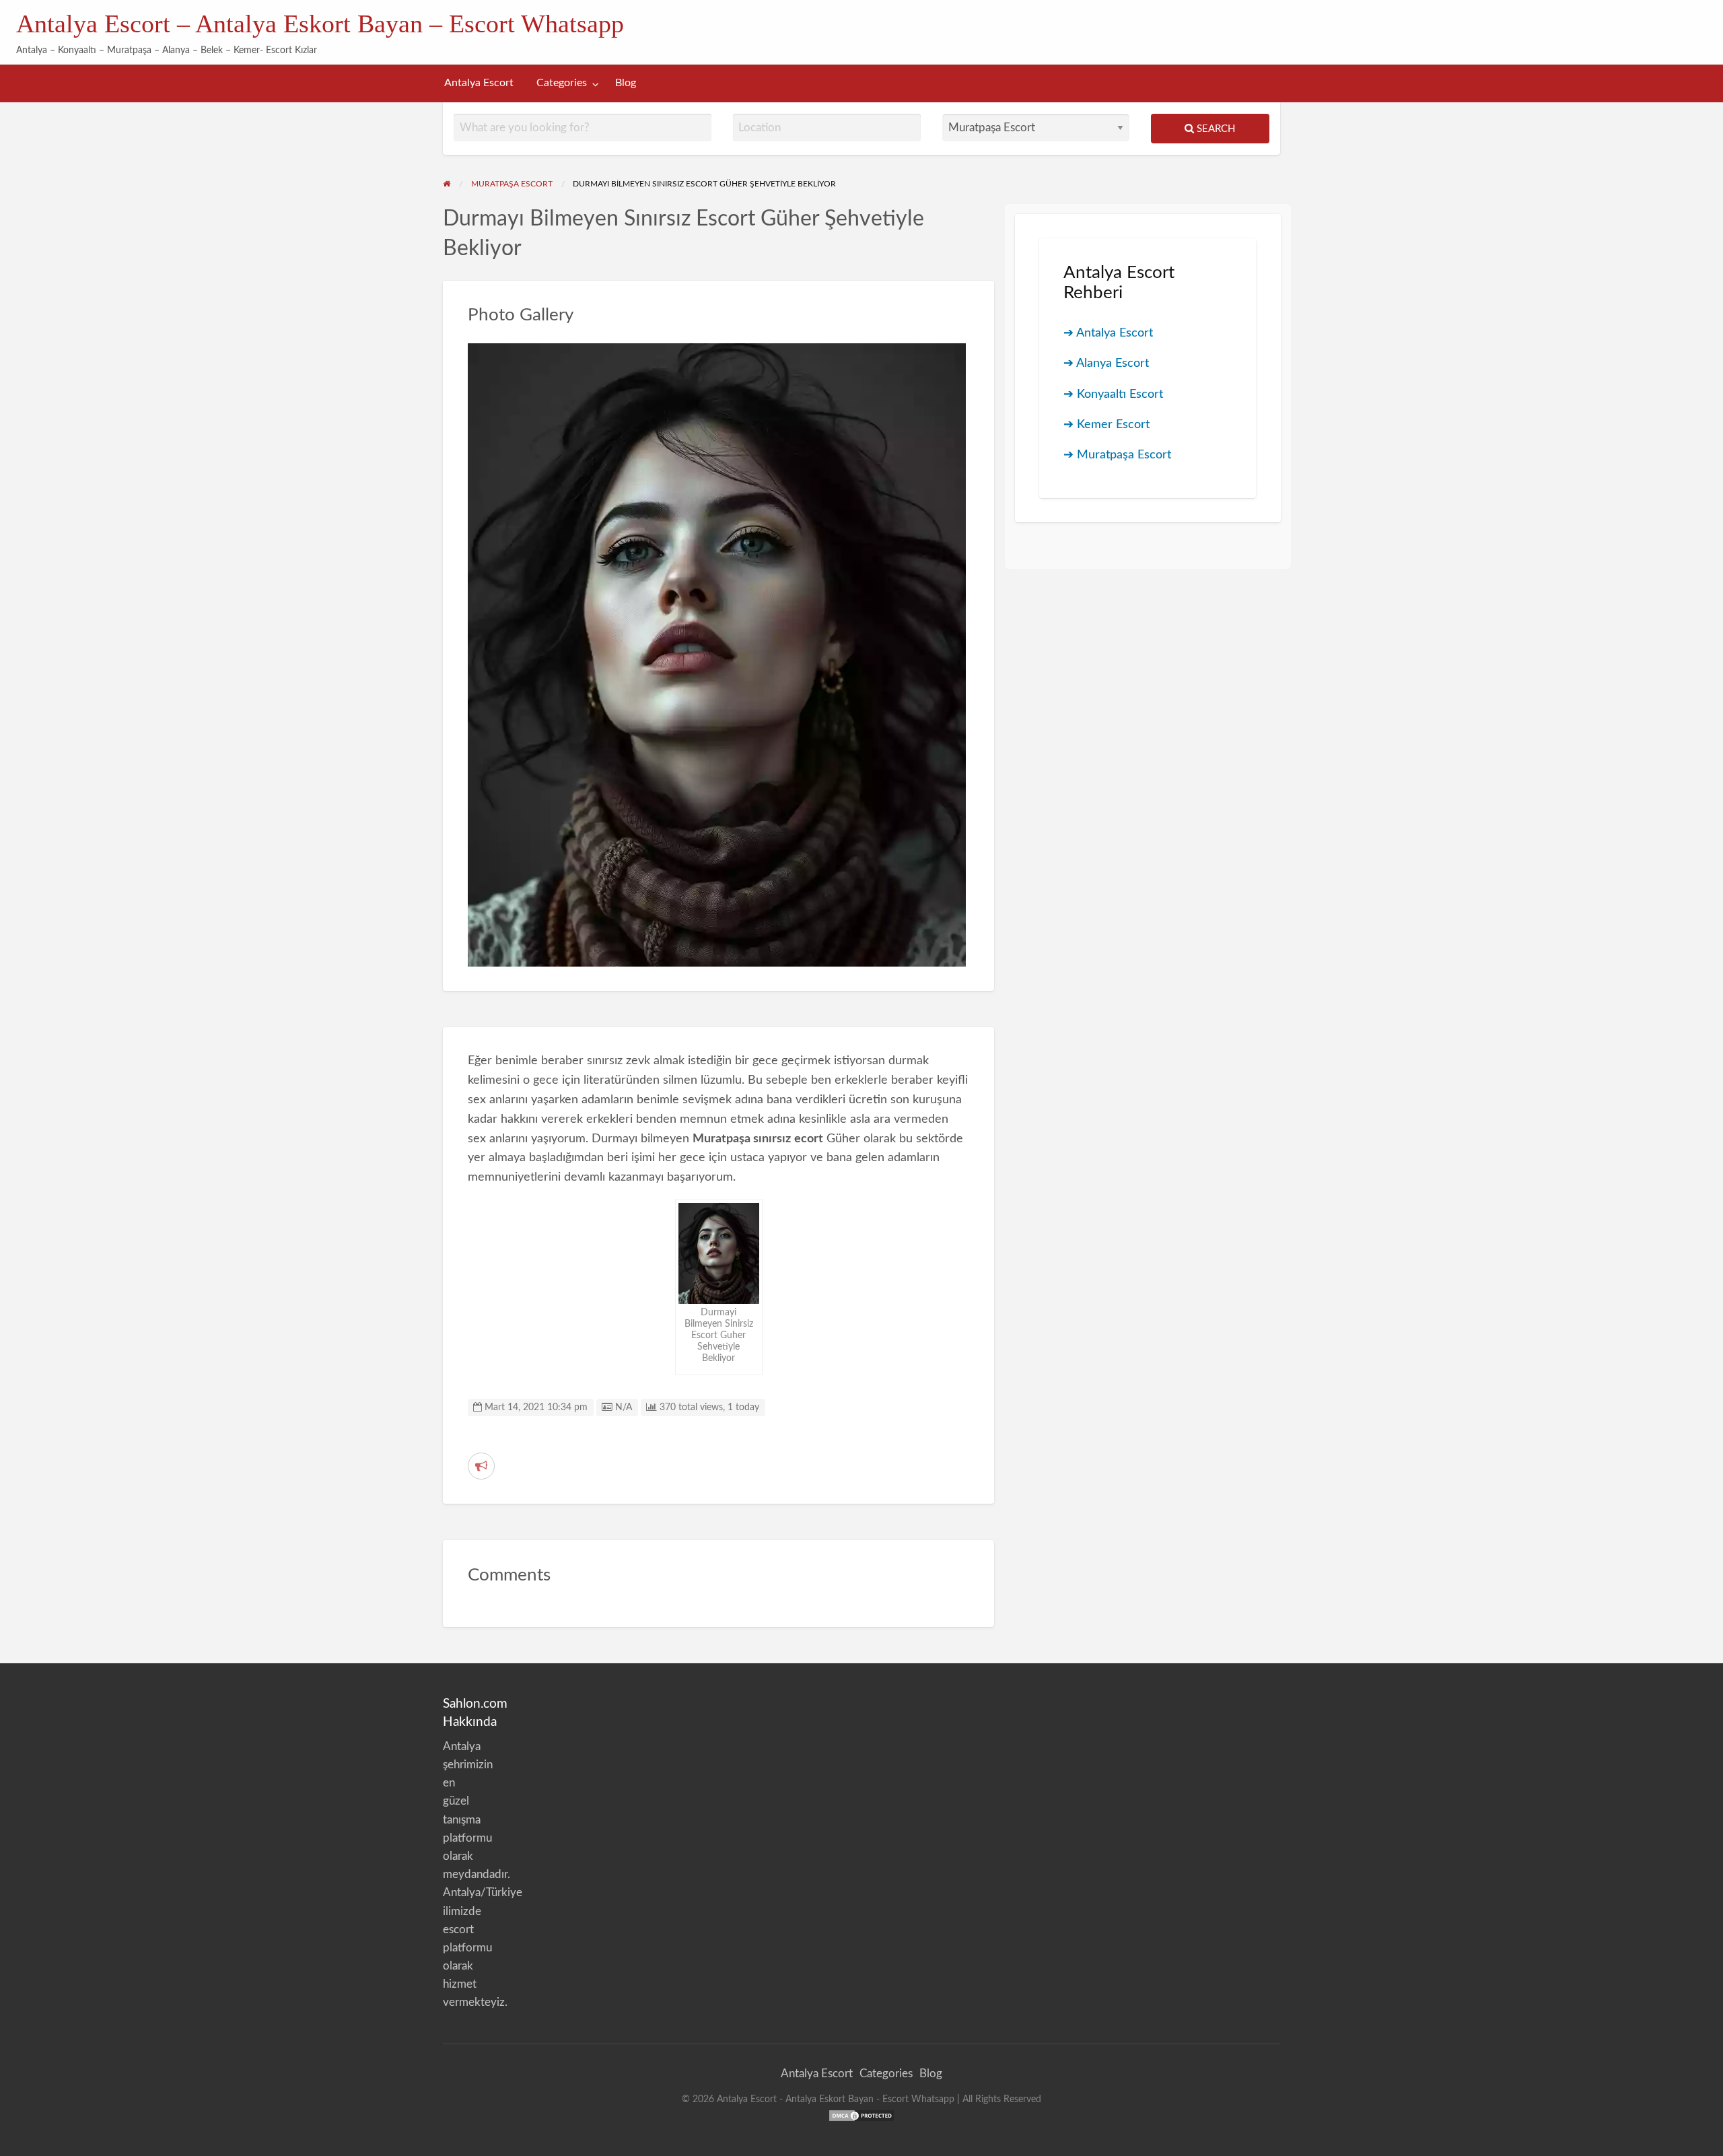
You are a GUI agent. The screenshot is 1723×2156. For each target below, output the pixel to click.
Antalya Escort (479, 83)
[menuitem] (479, 83)
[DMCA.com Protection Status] (861, 2115)
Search (1215, 129)
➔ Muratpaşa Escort (1117, 455)
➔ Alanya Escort (1106, 363)
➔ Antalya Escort (1108, 333)
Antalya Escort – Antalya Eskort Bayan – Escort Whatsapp (320, 24)
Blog (626, 83)
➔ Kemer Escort (1106, 424)
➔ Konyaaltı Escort (1113, 394)
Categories (562, 83)
